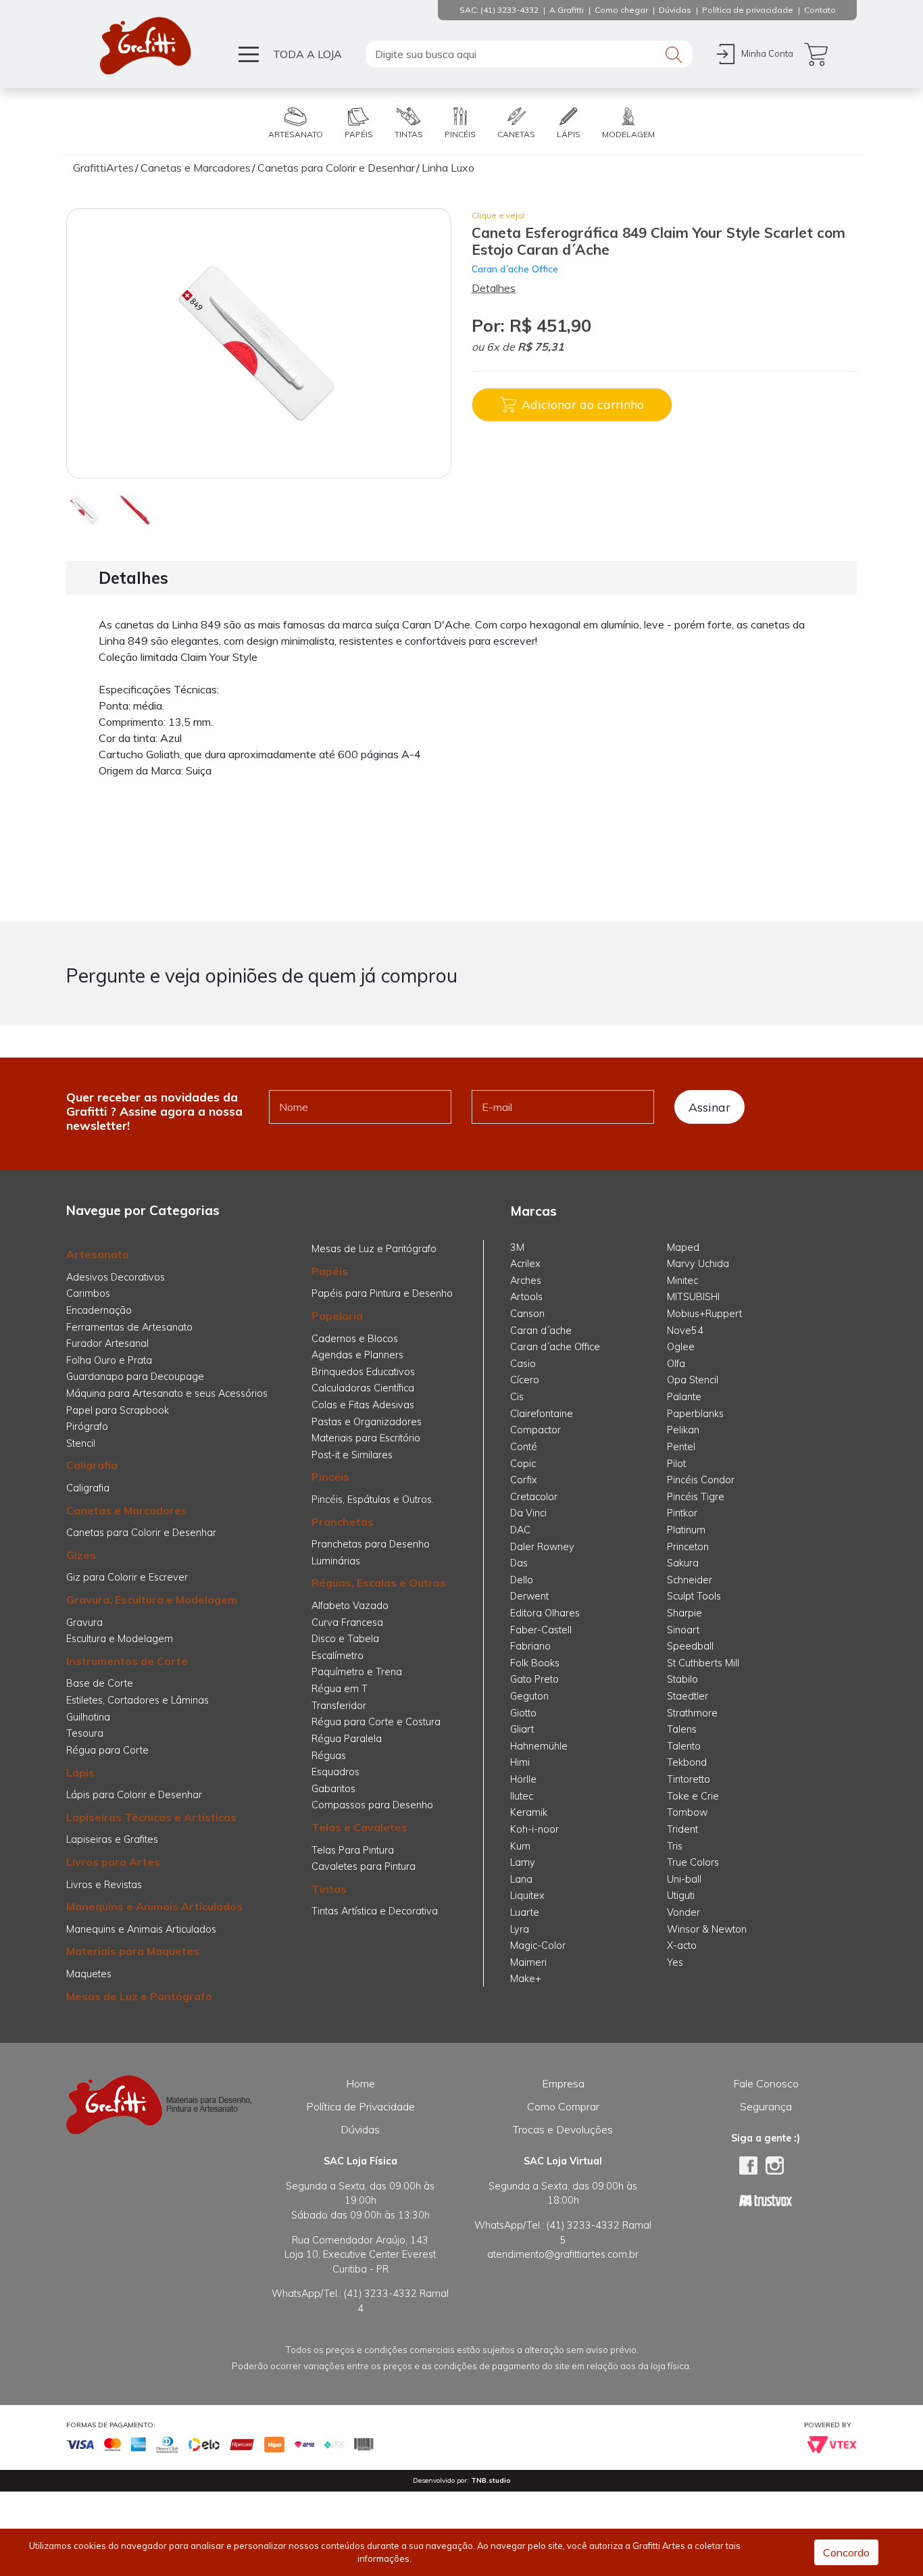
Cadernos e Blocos (355, 1339)
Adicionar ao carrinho (583, 404)
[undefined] (259, 343)
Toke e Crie (693, 1796)
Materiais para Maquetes (133, 1951)
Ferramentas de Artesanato (129, 1327)
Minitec (682, 1281)
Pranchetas (343, 1522)
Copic (523, 1464)
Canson (527, 1314)
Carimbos (88, 1293)
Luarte (525, 1912)
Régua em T (340, 1689)
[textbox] (529, 54)
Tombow (687, 1812)
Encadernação (99, 1310)
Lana (521, 1879)
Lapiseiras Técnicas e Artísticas (151, 1817)
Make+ (526, 1979)
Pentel (681, 1447)
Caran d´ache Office (515, 269)
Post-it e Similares (352, 1455)
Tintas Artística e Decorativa (375, 1911)
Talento (684, 1746)
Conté (524, 1447)
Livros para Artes (113, 1862)
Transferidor (339, 1706)
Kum (520, 1846)
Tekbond (687, 1762)
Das (519, 1563)
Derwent (529, 1596)
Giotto (523, 1713)
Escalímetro (338, 1656)
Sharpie (684, 1613)
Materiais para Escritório (366, 1438)
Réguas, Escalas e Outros (379, 1583)
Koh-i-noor (534, 1829)
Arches (526, 1281)
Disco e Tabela (345, 1639)
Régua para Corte (107, 1750)
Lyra (520, 1929)
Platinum (686, 1530)
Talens (682, 1729)
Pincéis (330, 1477)
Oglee (681, 1347)
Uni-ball (684, 1879)
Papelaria (337, 1316)
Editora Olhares (545, 1613)
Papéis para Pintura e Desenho (382, 1293)
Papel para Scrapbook (118, 1410)
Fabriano (530, 1646)
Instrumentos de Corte (127, 1661)
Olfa (676, 1364)
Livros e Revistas (104, 1885)
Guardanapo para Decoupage (135, 1377)
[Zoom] (85, 509)
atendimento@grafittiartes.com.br (563, 2254)
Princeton (688, 1547)
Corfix (524, 1480)
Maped (683, 1247)
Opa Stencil (693, 1380)
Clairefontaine (542, 1414)
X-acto (682, 1946)
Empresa (563, 2083)
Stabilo (682, 1679)
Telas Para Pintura (353, 1850)
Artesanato (98, 1254)
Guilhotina (88, 1717)
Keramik (529, 1812)
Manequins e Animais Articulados (154, 1906)
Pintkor (682, 1513)
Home (360, 2083)
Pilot (676, 1464)
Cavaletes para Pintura (364, 1866)
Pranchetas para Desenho (371, 1544)
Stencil (81, 1443)
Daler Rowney (542, 1547)
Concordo (846, 2552)
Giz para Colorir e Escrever (127, 1577)
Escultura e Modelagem (120, 1639)
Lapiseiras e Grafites (112, 1839)
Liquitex (527, 1896)
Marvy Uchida (698, 1264)
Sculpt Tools (694, 1596)
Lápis (80, 1773)
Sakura (683, 1563)
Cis (517, 1397)
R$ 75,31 (541, 347)
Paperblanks (695, 1414)
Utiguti (681, 1896)
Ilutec (522, 1796)
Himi (520, 1762)
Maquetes (89, 1974)
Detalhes (494, 288)
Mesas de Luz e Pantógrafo (139, 1996)
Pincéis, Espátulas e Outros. (373, 1500)
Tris (675, 1846)
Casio (523, 1364)
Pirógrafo (87, 1427)
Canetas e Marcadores (127, 1510)
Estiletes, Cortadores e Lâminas (138, 1700)
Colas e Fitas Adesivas (363, 1405)
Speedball (690, 1646)
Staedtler (688, 1696)
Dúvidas (360, 2129)
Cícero (525, 1380)
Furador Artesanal (107, 1343)
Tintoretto (689, 1779)
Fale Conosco (766, 2083)
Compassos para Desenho (372, 1805)
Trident (682, 1829)
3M (517, 1247)
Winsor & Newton (707, 1929)
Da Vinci (528, 1513)
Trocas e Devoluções (563, 2129)
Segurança (766, 2106)
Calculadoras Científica (363, 1388)
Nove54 (685, 1331)
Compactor (535, 1430)
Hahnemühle (539, 1746)
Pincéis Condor (701, 1480)
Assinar (709, 1107)
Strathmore (692, 1713)
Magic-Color (538, 1946)
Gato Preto (534, 1679)
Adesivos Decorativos (116, 1277)
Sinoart (683, 1630)
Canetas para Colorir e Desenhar (141, 1533)
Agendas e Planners (357, 1355)
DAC (520, 1530)
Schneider (690, 1580)
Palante (684, 1397)
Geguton (529, 1696)
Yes (675, 1962)
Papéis (330, 1271)
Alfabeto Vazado (350, 1606)
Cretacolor (534, 1497)
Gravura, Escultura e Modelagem (152, 1600)
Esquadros (335, 1772)
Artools (526, 1297)
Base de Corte (100, 1683)
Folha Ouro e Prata (109, 1360)
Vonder (683, 1912)
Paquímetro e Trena (357, 1672)
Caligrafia (92, 1465)
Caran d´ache (541, 1331)
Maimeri (528, 1962)
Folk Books (535, 1663)
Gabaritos (333, 1789)
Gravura (84, 1623)
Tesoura (85, 1733)
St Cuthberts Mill (703, 1663)
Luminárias (336, 1561)
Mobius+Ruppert (704, 1314)
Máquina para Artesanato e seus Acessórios (167, 1393)
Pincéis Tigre (696, 1497)
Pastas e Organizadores (367, 1422)
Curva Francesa (347, 1623)
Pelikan (683, 1430)
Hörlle (523, 1779)
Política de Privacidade (360, 2106)
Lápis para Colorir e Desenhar (134, 1795)
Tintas (329, 1889)
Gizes (81, 1555)
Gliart (522, 1729)
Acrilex (525, 1264)
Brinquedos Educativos (363, 1372)
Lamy (523, 1862)
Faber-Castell (541, 1630)
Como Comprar (563, 2106)
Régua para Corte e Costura (376, 1722)
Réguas (329, 1756)
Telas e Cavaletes (359, 1827)
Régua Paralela (347, 1739)
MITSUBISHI (693, 1297)
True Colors (693, 1862)
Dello (522, 1580)
